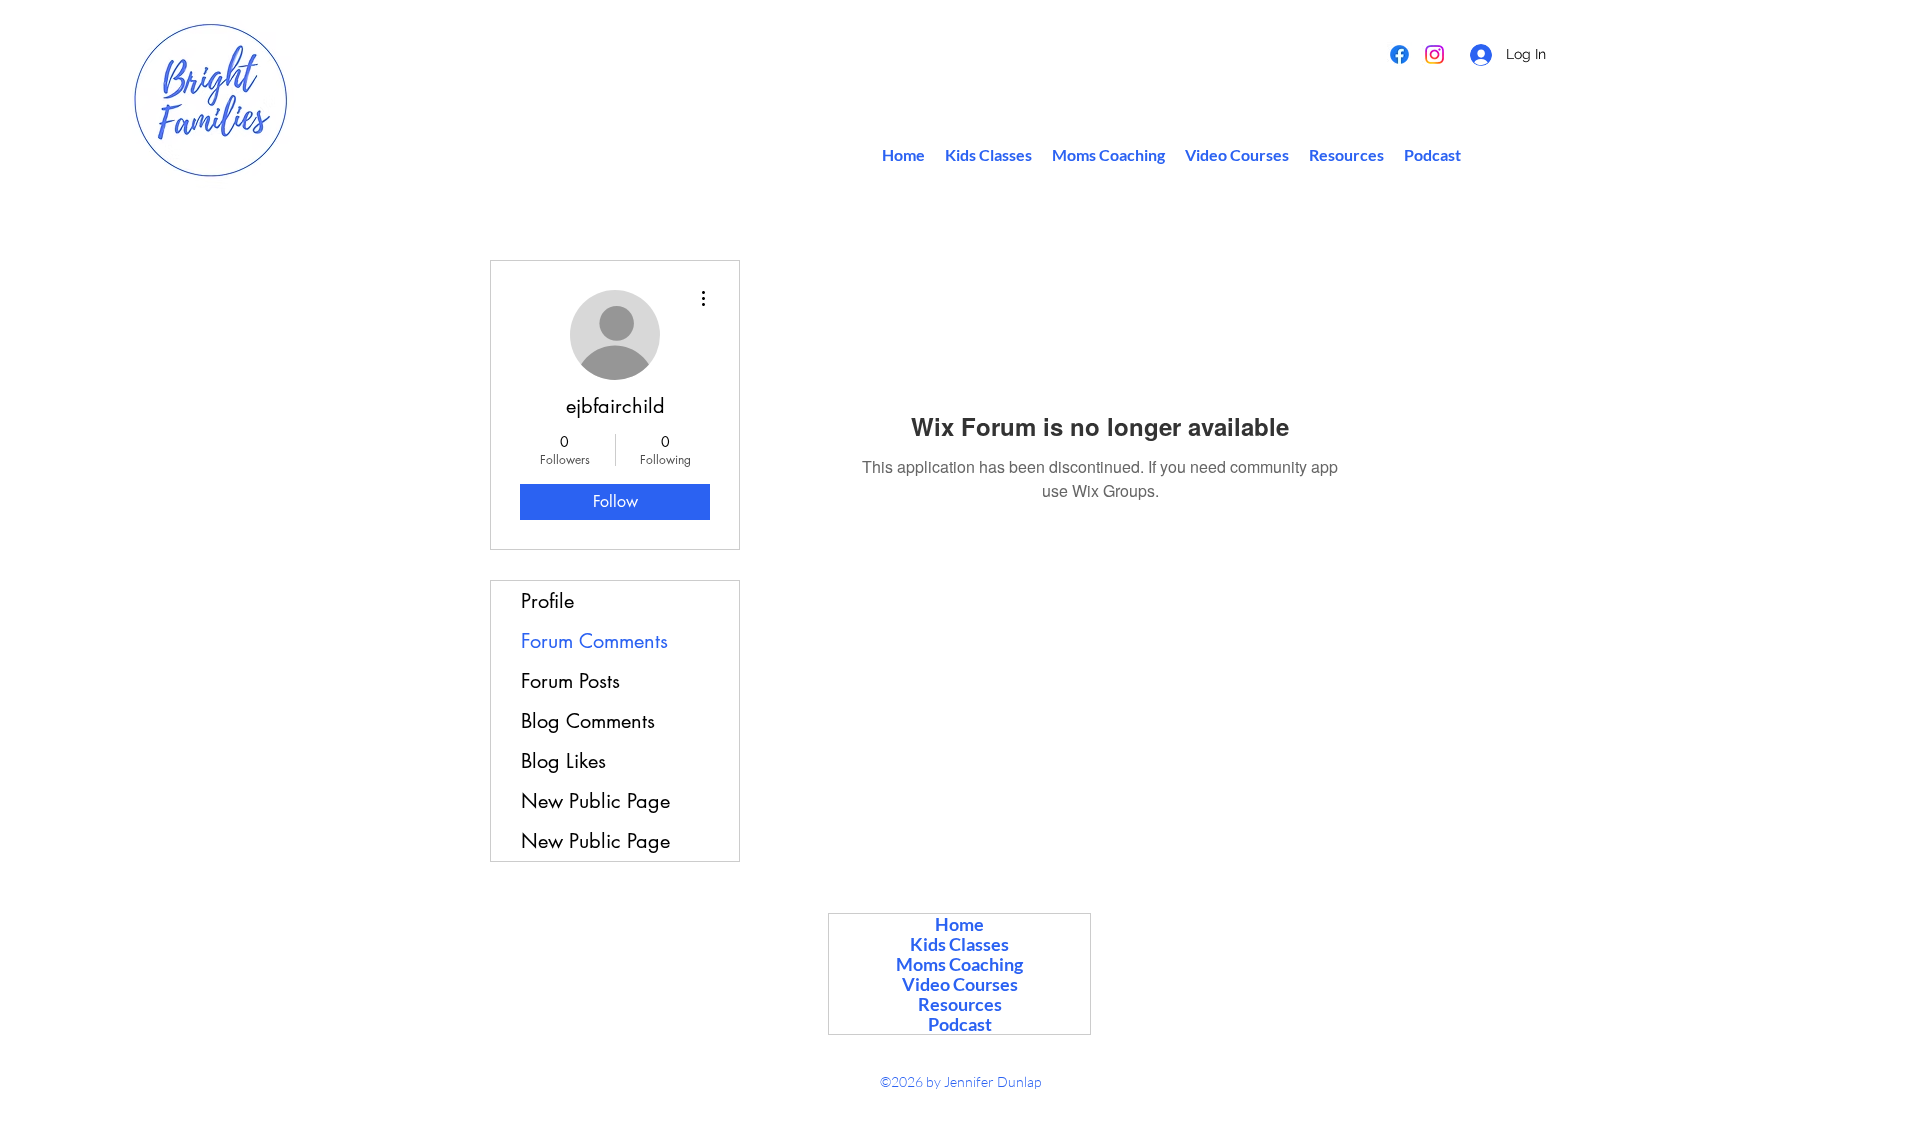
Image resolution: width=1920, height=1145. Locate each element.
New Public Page (595, 801)
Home (959, 924)
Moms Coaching (959, 964)
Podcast (960, 1024)
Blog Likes (563, 761)
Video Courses (960, 984)
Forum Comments (594, 641)
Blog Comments (588, 721)
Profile (547, 601)
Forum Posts (570, 681)
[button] (1346, 155)
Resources (960, 1004)
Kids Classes (959, 944)
